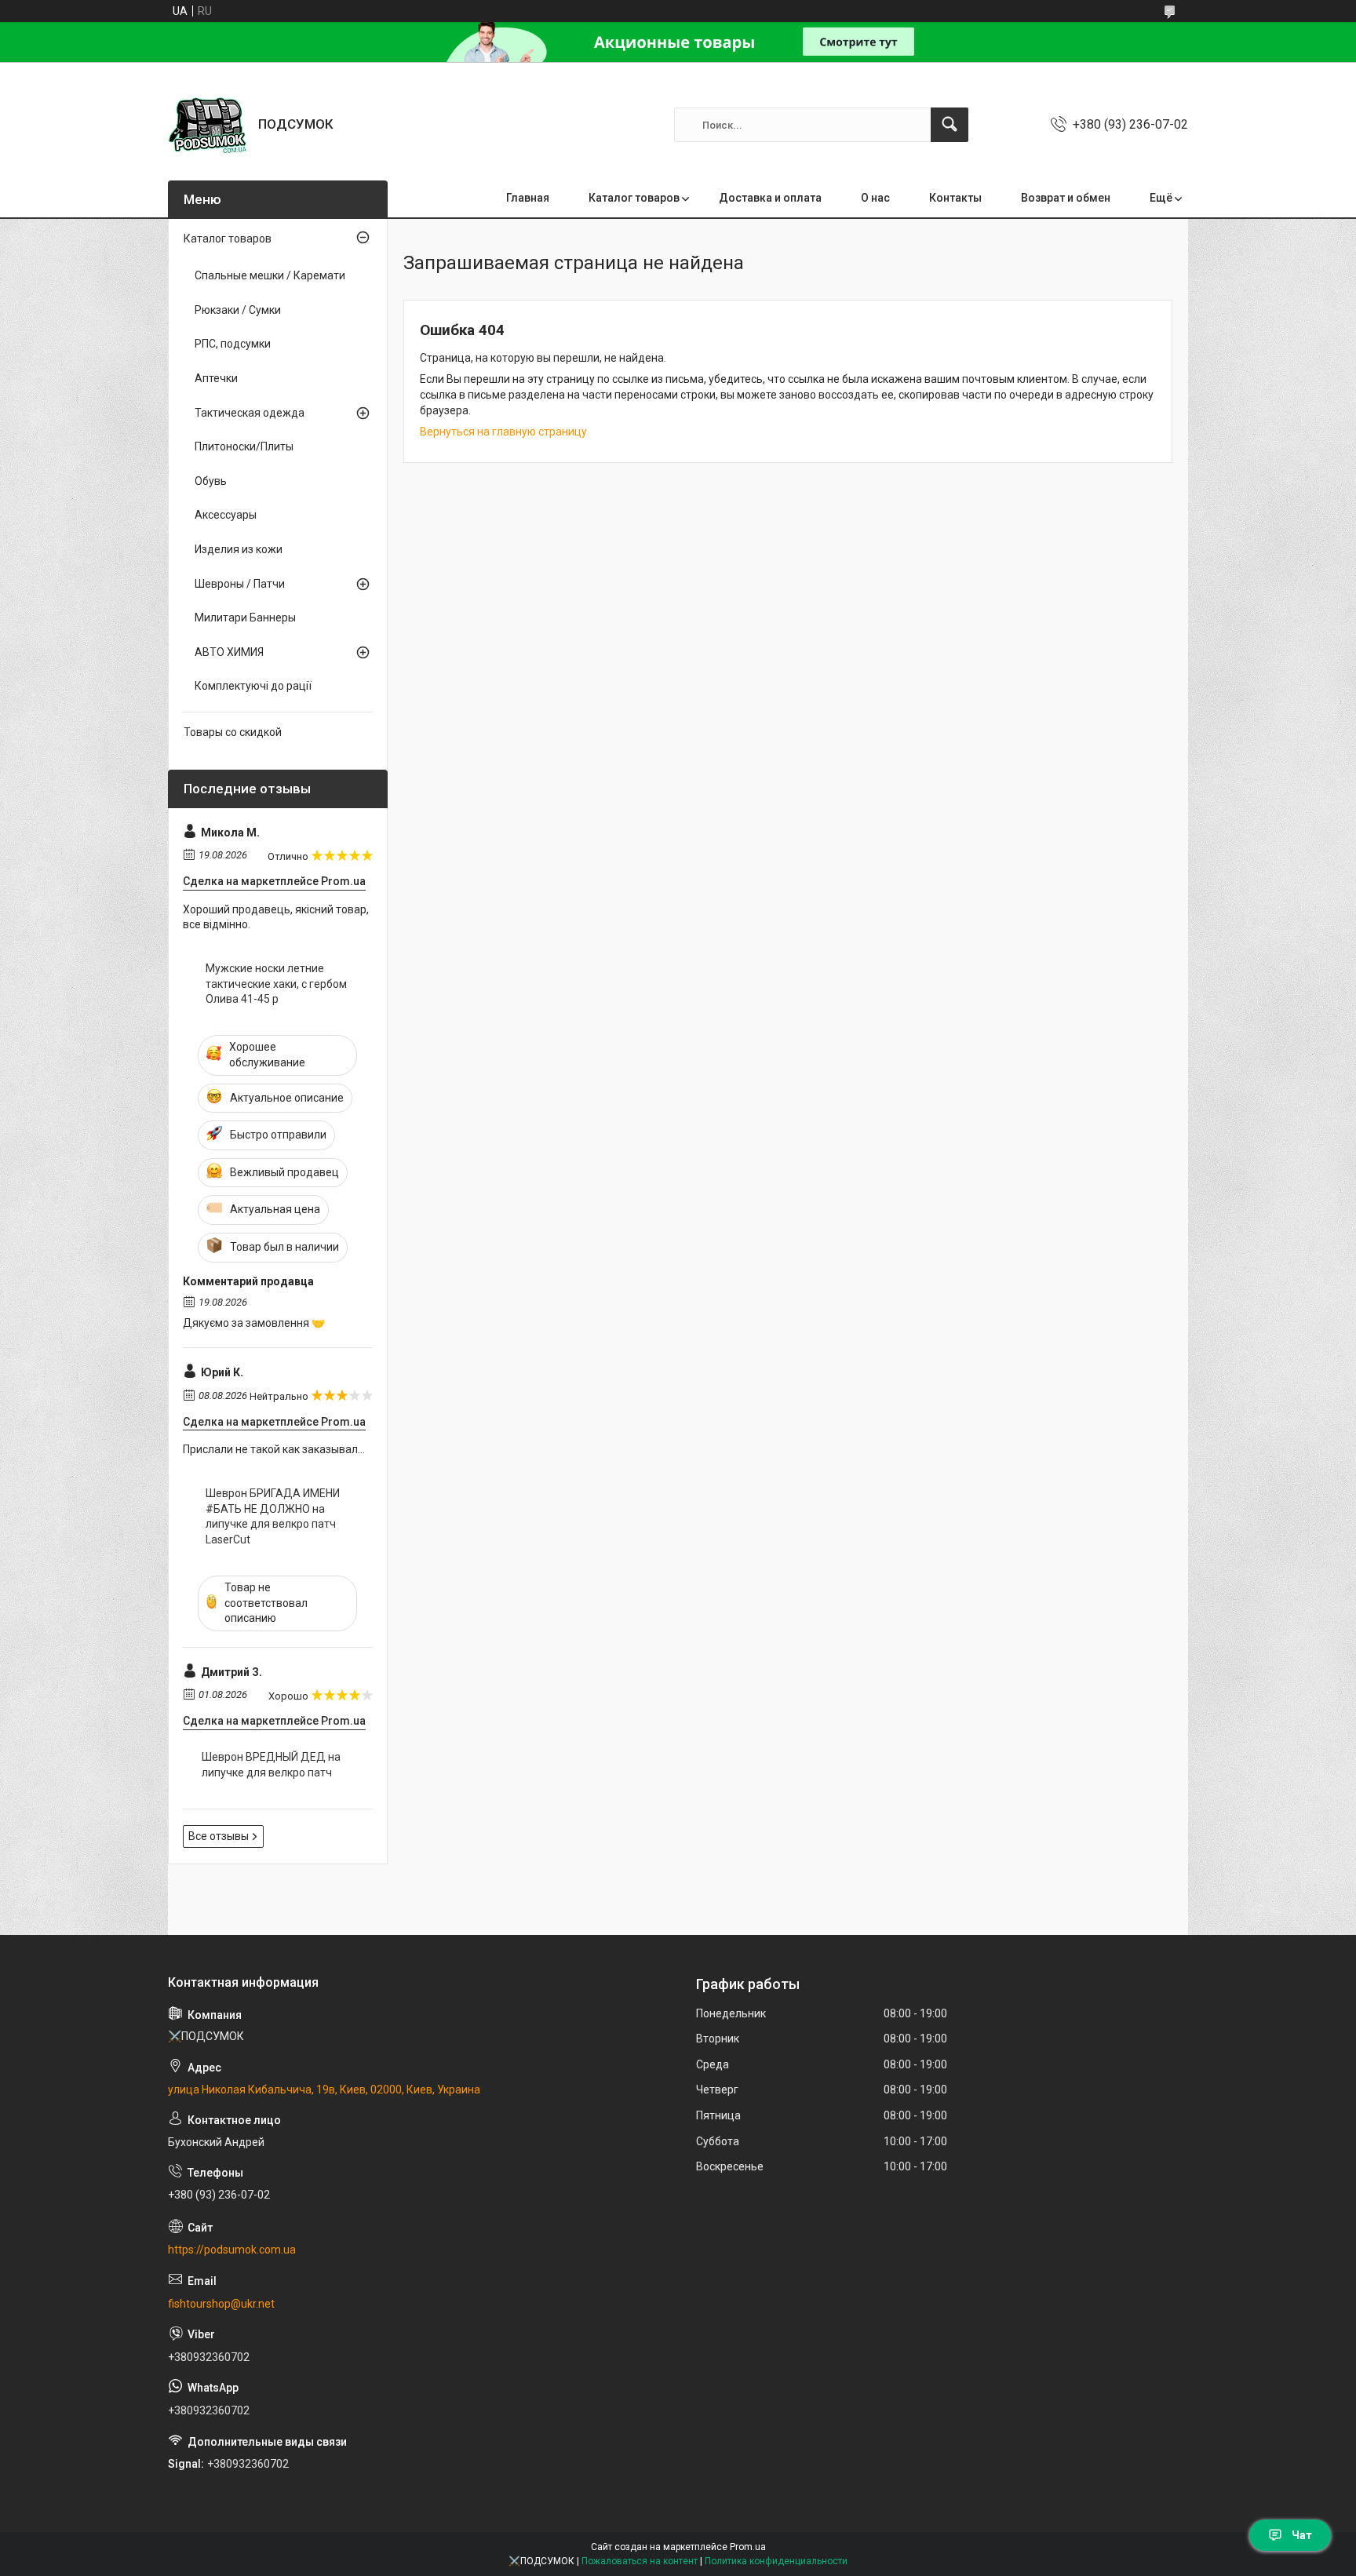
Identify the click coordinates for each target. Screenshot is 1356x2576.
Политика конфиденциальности (776, 2561)
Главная (528, 198)
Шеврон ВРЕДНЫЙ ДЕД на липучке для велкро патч (271, 1765)
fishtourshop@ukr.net (221, 2304)
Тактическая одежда (250, 413)
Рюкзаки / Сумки (238, 310)
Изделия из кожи (239, 549)
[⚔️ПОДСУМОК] (207, 125)
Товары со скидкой (233, 732)
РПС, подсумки (233, 344)
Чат (1302, 2535)
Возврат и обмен (1066, 198)
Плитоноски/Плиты (244, 446)
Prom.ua (748, 2547)
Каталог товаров (634, 198)
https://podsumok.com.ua (232, 2250)
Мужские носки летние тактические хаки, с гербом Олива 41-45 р (276, 984)
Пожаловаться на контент (640, 2561)
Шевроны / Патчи (240, 584)
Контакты (955, 198)
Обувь (211, 481)
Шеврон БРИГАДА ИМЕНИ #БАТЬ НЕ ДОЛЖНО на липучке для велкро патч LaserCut (273, 1516)
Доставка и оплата (770, 198)
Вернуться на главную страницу (503, 432)
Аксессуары (226, 515)
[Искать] (950, 125)
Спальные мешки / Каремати (270, 275)
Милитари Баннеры (245, 618)
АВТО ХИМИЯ (229, 652)
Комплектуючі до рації (253, 686)
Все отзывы (219, 1836)
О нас (875, 198)
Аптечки (216, 378)
